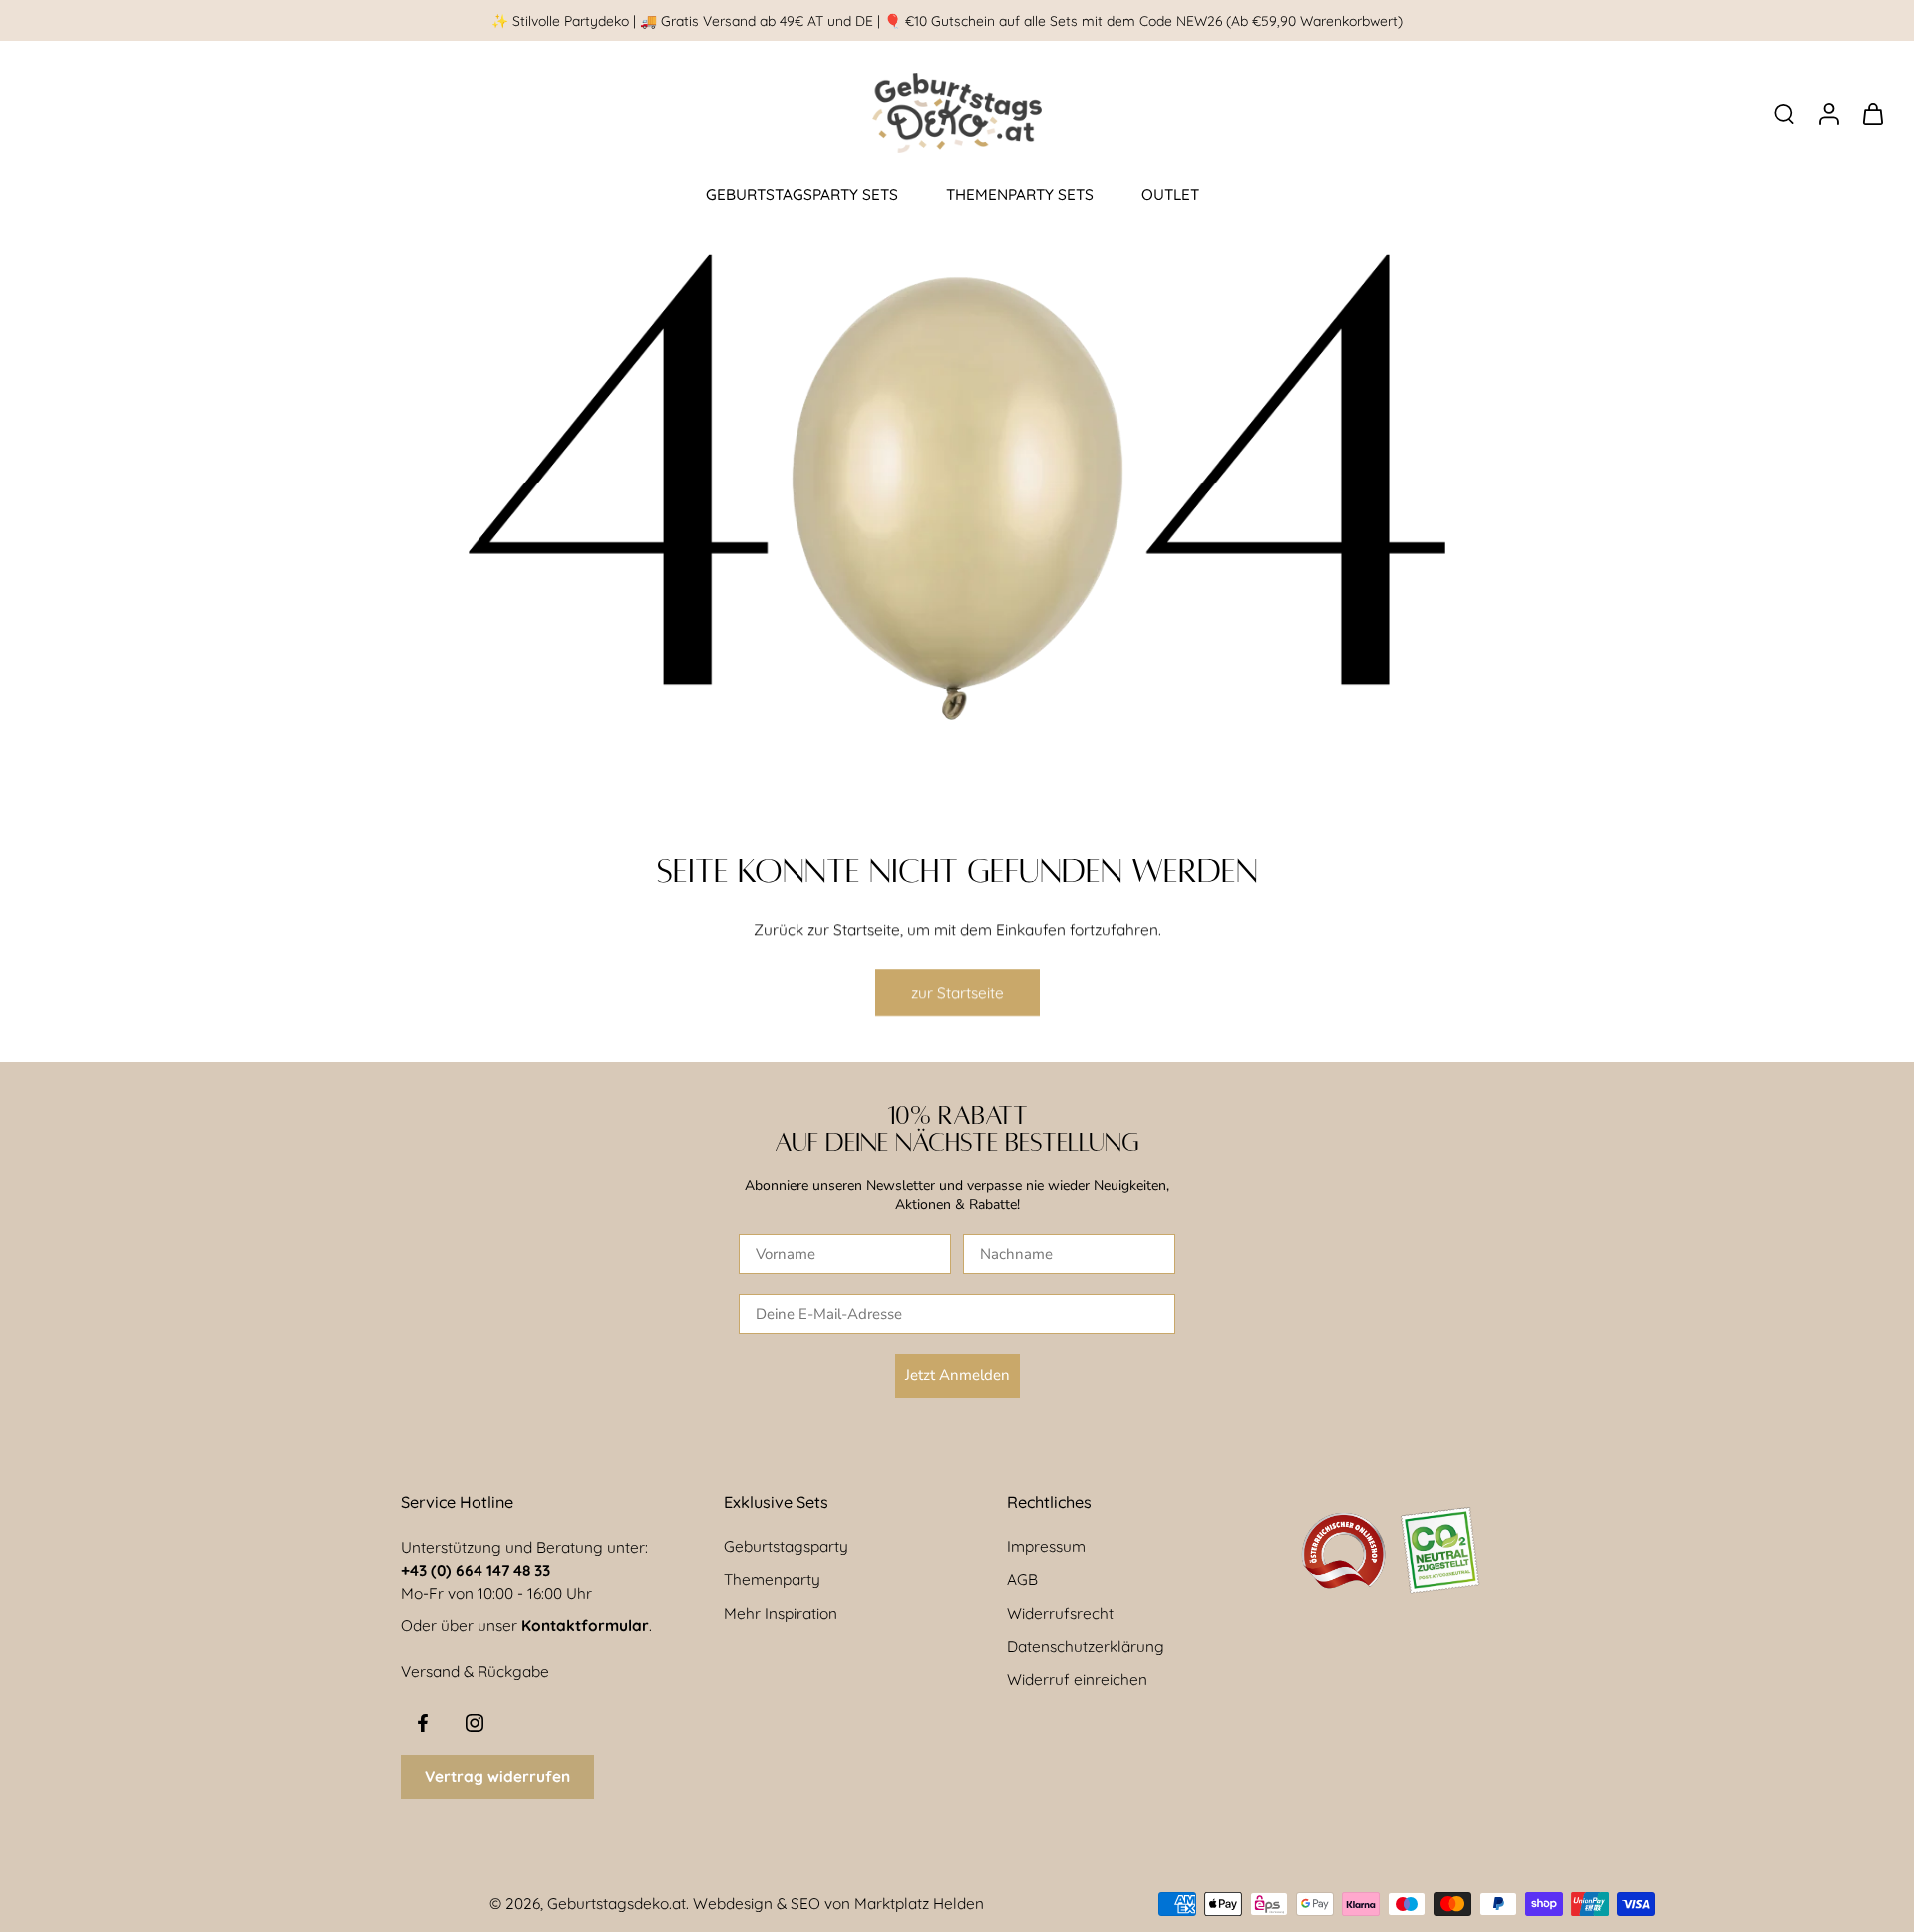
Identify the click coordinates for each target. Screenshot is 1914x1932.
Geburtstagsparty (786, 1547)
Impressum (1046, 1547)
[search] (1784, 113)
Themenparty (772, 1580)
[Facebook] (423, 1723)
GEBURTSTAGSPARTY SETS (802, 195)
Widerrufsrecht (1060, 1613)
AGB (1022, 1580)
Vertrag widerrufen (497, 1777)
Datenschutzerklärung (1086, 1646)
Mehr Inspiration (781, 1613)
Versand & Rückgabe (475, 1671)
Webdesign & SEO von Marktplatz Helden (838, 1904)
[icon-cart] (1872, 113)
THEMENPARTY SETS (1020, 195)
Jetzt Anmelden (957, 1375)
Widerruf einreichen (1077, 1679)
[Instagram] (475, 1723)
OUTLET (1170, 195)
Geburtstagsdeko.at (617, 1904)
